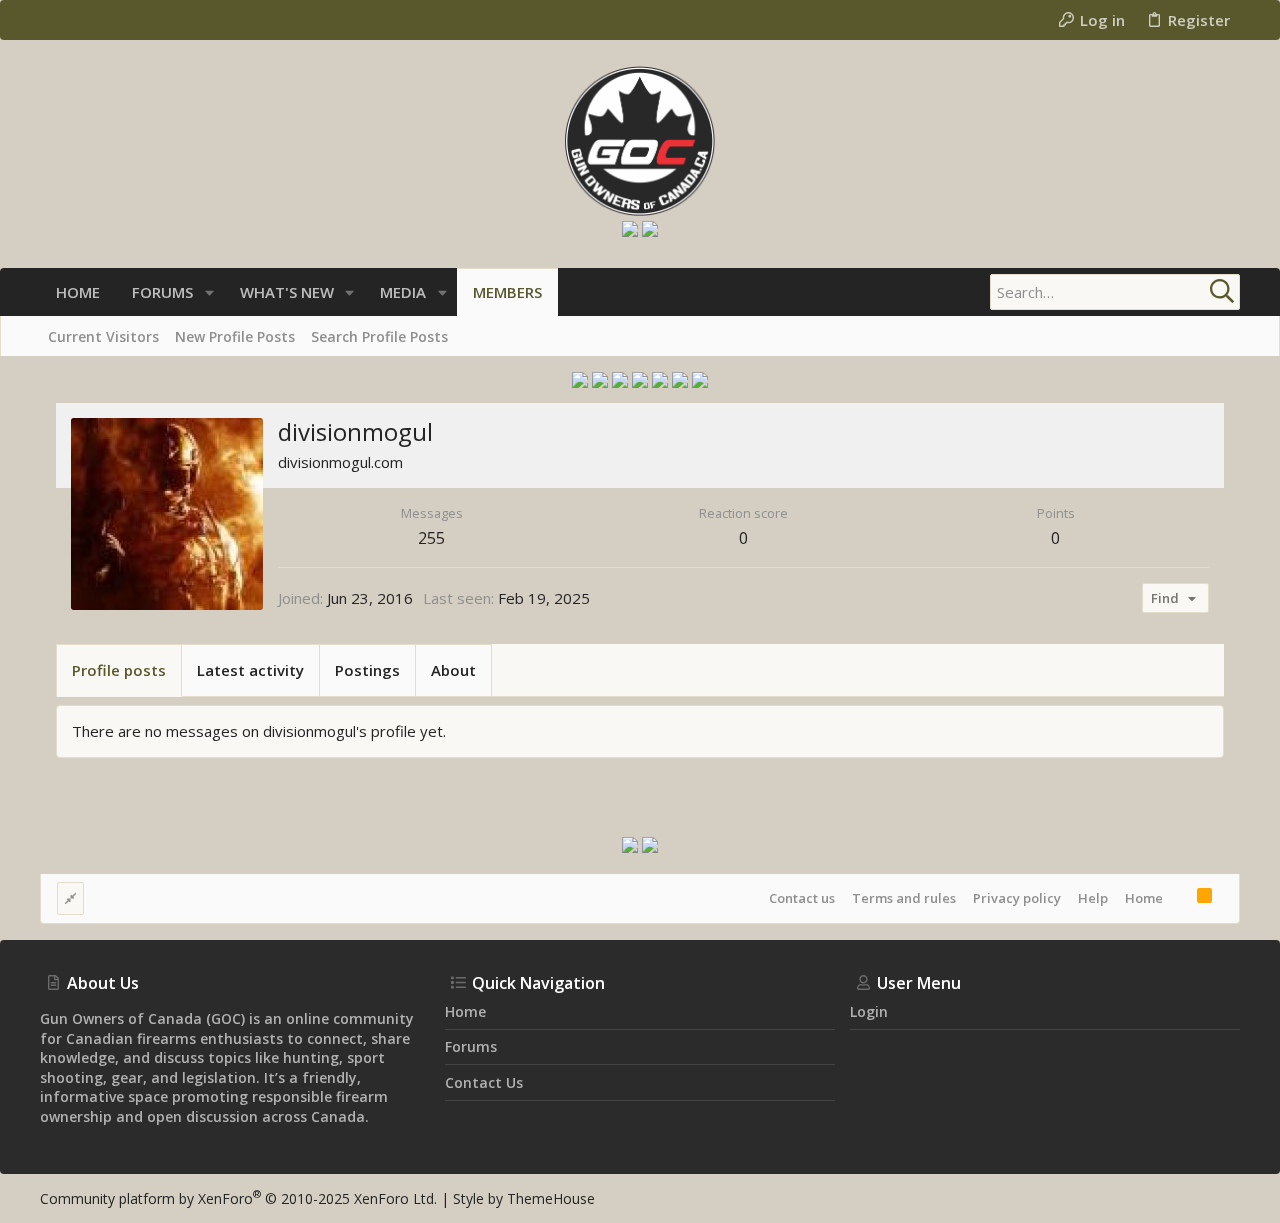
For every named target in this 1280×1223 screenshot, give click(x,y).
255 (431, 538)
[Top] (1180, 898)
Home (1144, 898)
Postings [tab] (367, 670)
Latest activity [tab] (250, 670)
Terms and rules (904, 898)
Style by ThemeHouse (524, 1198)
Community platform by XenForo (238, 1198)
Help (1093, 898)
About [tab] (453, 670)
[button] (209, 292)
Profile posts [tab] (119, 670)
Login (869, 1011)
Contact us (802, 898)
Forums (471, 1046)
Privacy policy (1017, 898)
